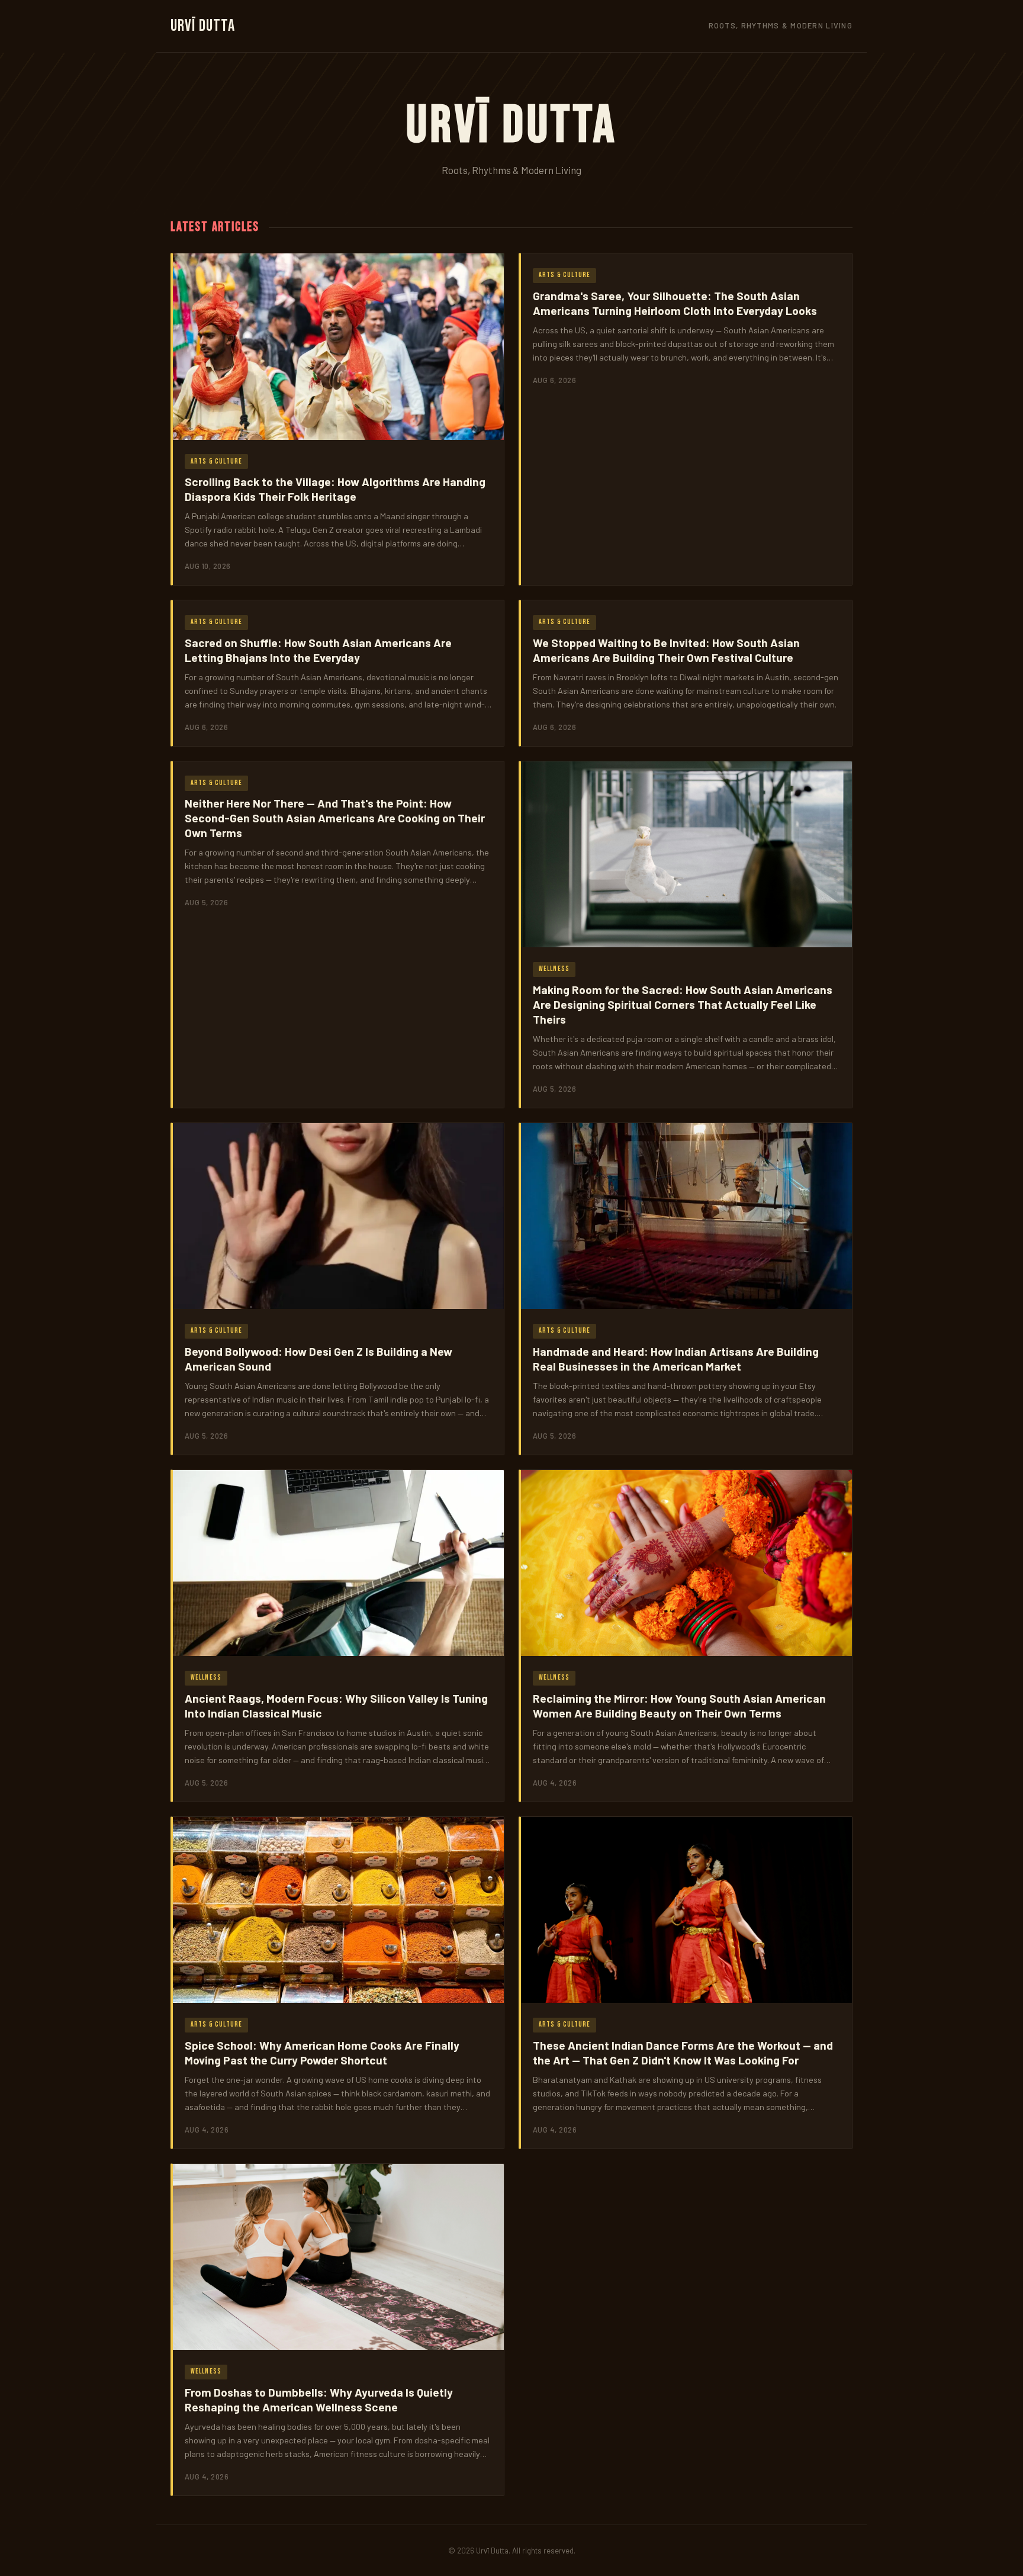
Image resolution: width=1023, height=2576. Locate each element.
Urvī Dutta (203, 26)
